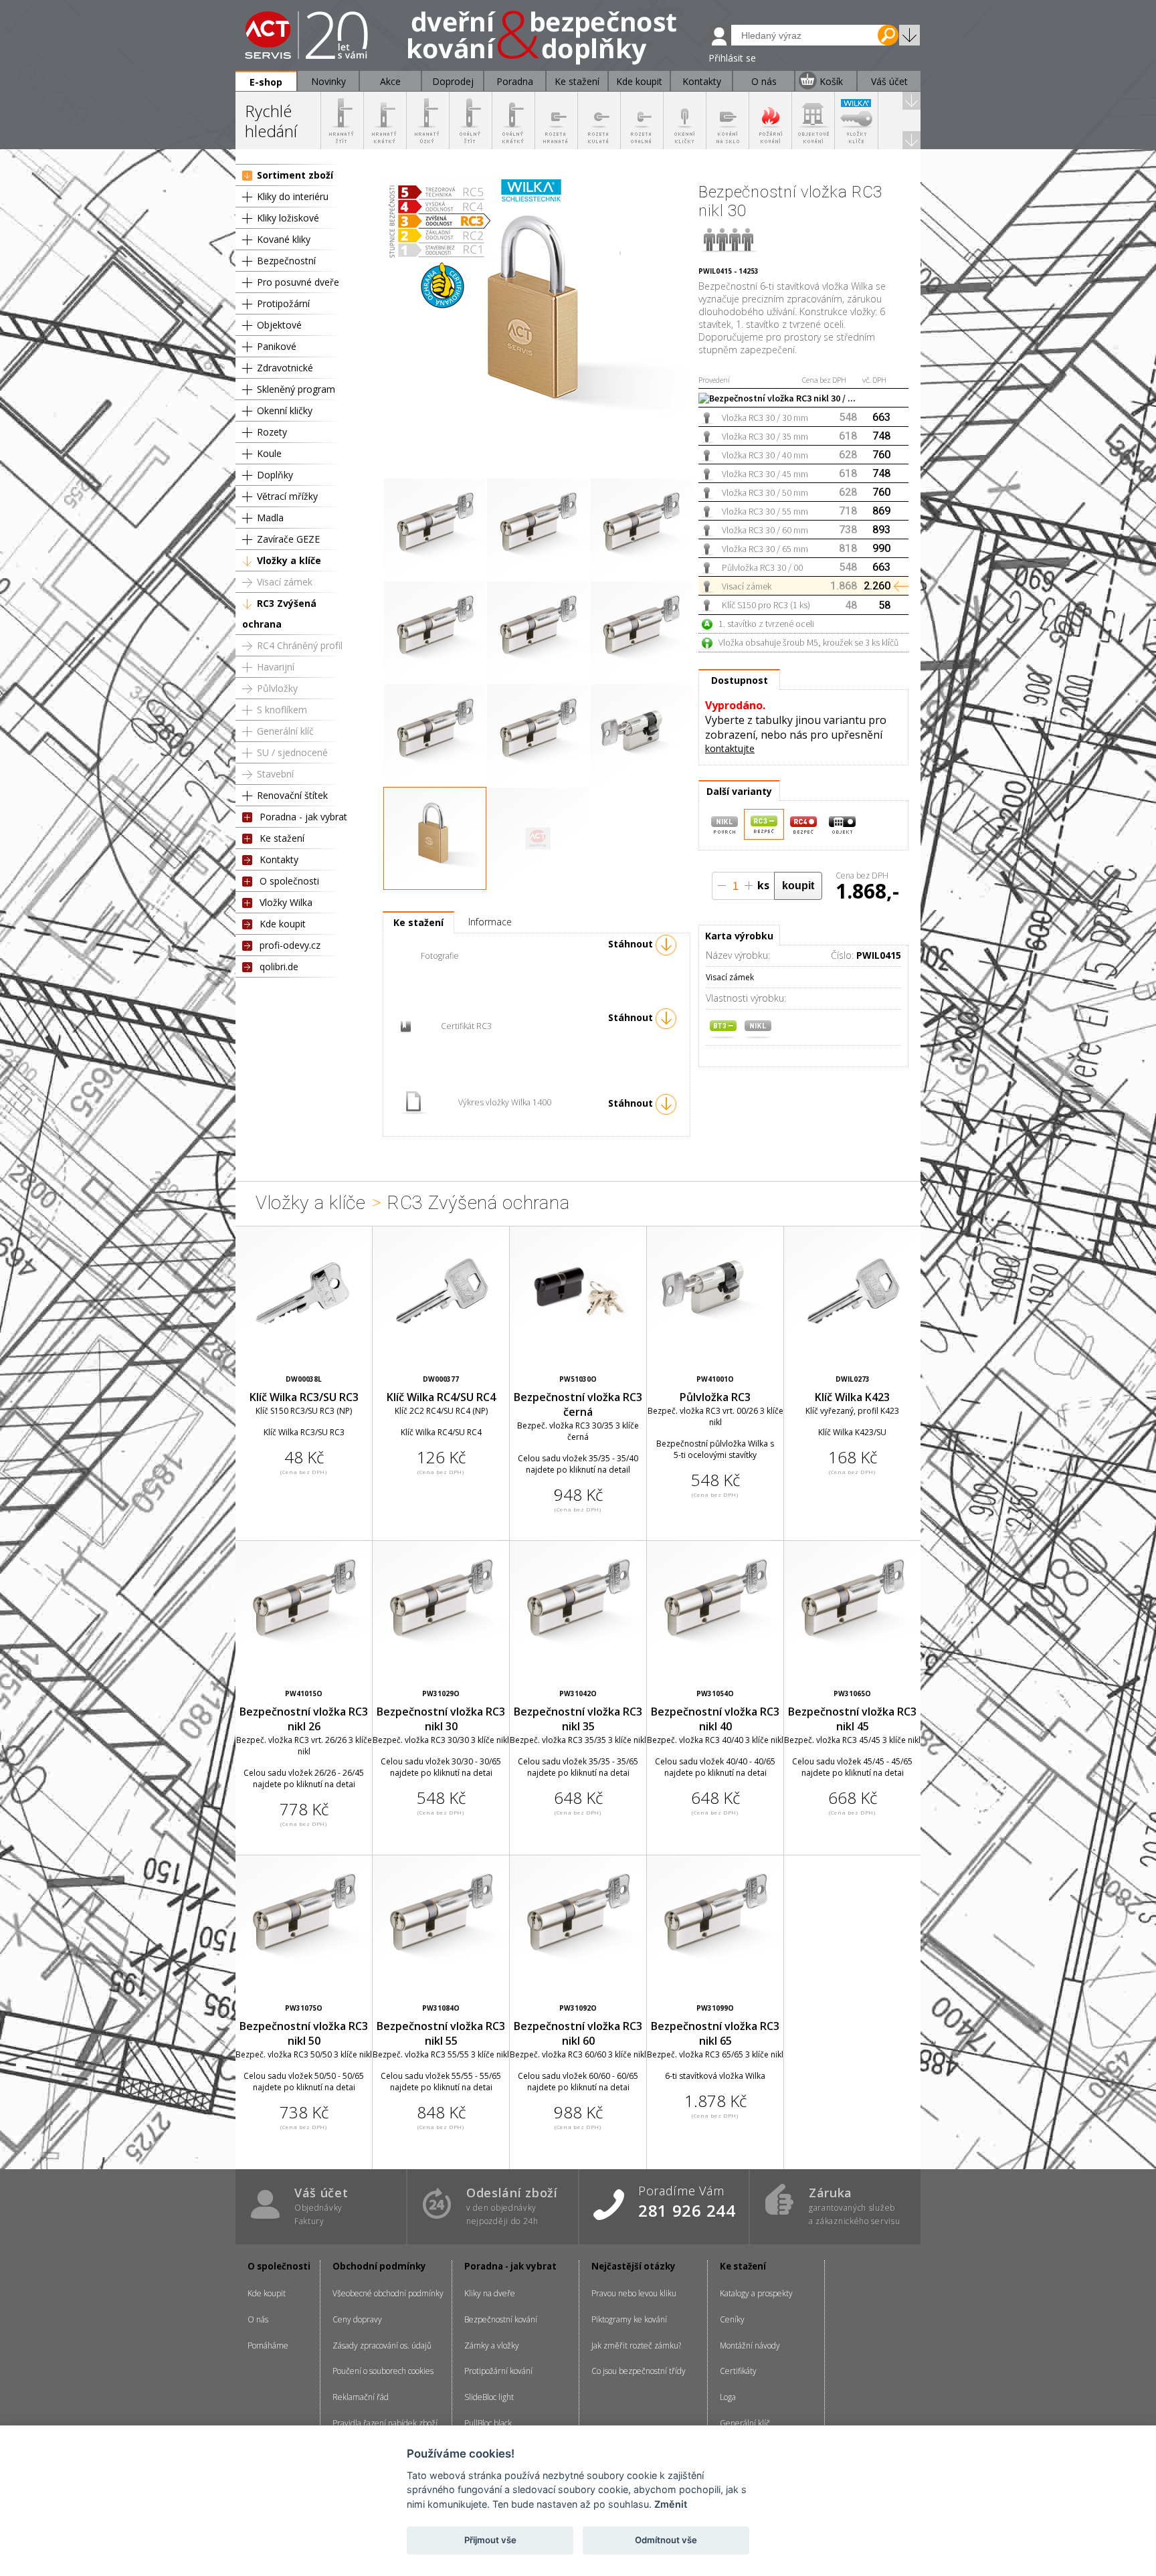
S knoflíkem (282, 710)
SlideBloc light (489, 2397)
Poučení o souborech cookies (383, 2371)
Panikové (277, 346)
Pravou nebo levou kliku (634, 2293)
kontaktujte (730, 748)
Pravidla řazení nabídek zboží (385, 2423)
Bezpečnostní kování (501, 2319)
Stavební (275, 774)
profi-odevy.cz (290, 945)
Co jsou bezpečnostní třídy (639, 2371)
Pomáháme (268, 2345)
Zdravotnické (285, 368)
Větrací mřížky (287, 496)
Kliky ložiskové (288, 218)
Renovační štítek (292, 795)
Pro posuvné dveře (298, 282)
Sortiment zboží (295, 175)
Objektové (279, 325)
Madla (270, 518)
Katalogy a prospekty (756, 2293)
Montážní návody (750, 2345)
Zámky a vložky (492, 2345)
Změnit (671, 2504)
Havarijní (276, 667)
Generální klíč (285, 731)
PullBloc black (488, 2423)
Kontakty (279, 859)
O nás (258, 2319)
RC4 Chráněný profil (300, 645)
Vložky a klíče (289, 560)
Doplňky (275, 475)
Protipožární (283, 303)
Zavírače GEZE (288, 539)
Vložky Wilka (286, 902)
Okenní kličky (285, 410)
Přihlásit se (732, 58)
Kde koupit (283, 924)
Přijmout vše (490, 2540)
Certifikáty (738, 2371)
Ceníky (732, 2319)
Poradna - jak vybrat (303, 817)
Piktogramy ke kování (629, 2319)
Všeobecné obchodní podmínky (388, 2293)
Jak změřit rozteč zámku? (636, 2345)
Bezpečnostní (286, 261)
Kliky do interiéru (293, 196)
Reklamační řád (361, 2397)
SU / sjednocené (292, 752)
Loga (728, 2397)
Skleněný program (296, 389)
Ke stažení (282, 838)
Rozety (272, 432)
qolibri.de (279, 967)
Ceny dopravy (357, 2319)
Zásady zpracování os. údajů (382, 2345)
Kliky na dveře (490, 2293)
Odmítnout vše (666, 2540)
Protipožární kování (498, 2371)
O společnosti (289, 881)
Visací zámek (285, 582)
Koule (269, 453)
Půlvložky (277, 688)
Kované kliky (284, 239)
